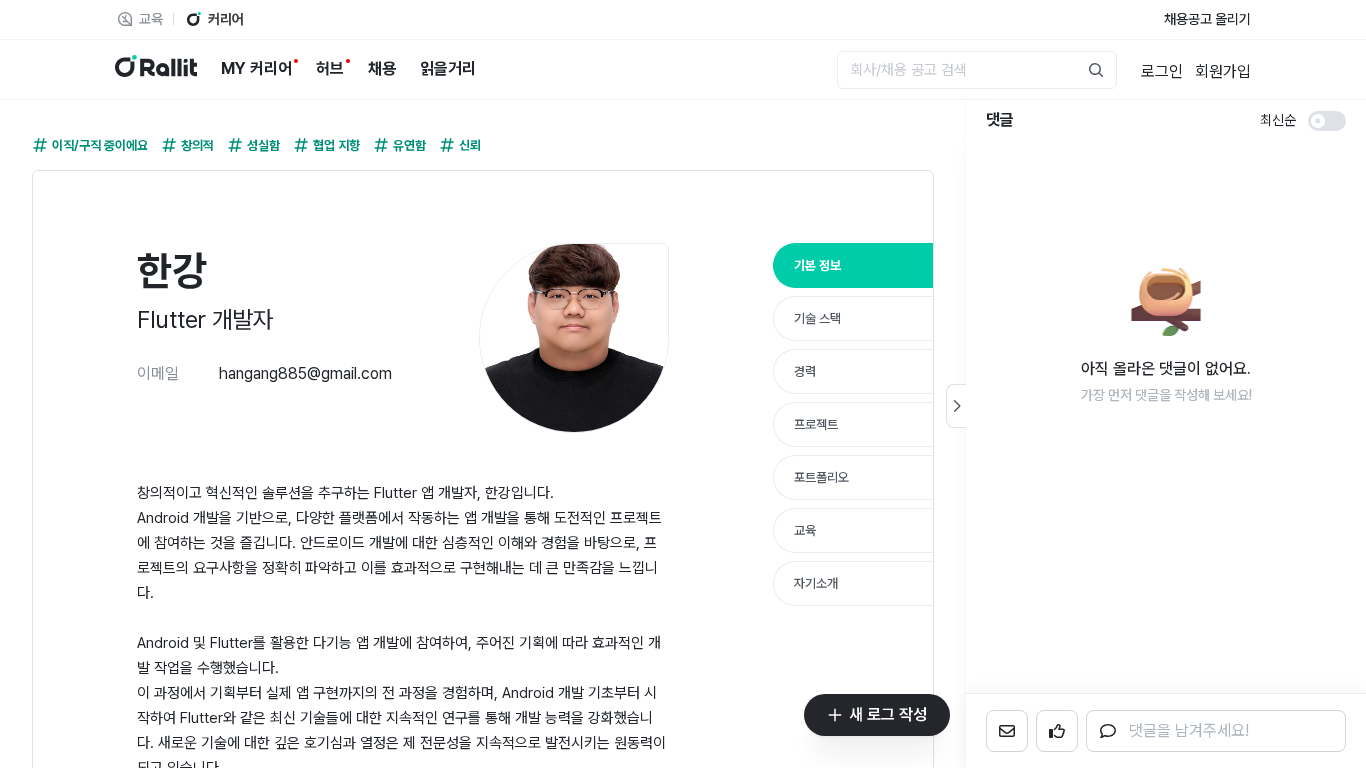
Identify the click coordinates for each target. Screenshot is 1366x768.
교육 (805, 530)
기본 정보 (817, 265)
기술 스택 (817, 318)
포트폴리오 (821, 477)
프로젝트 (816, 424)
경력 (805, 371)
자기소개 (816, 583)
